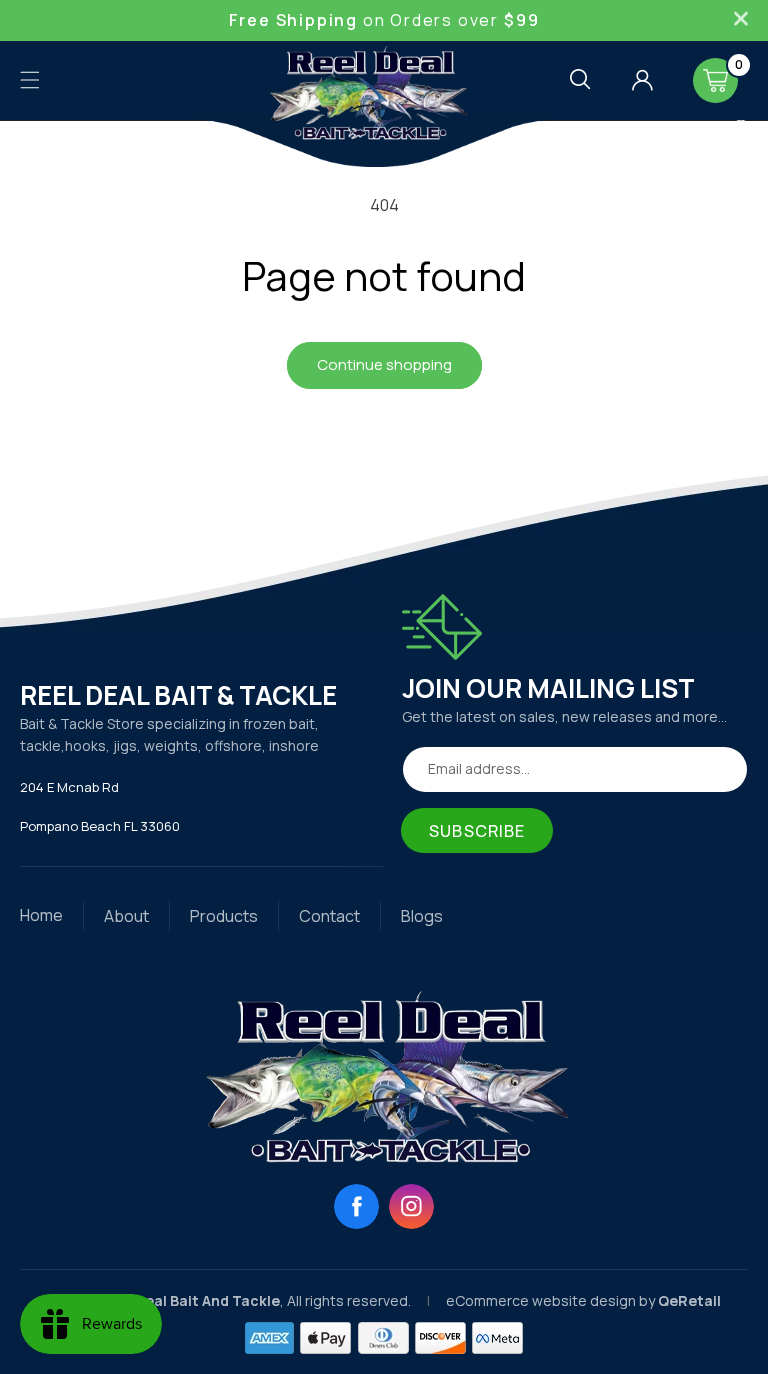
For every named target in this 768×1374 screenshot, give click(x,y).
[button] (30, 80)
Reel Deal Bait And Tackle (190, 1300)
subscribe (477, 831)
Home (41, 915)
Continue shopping (384, 364)
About (126, 916)
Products (224, 916)
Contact (329, 916)
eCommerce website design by (552, 1300)
